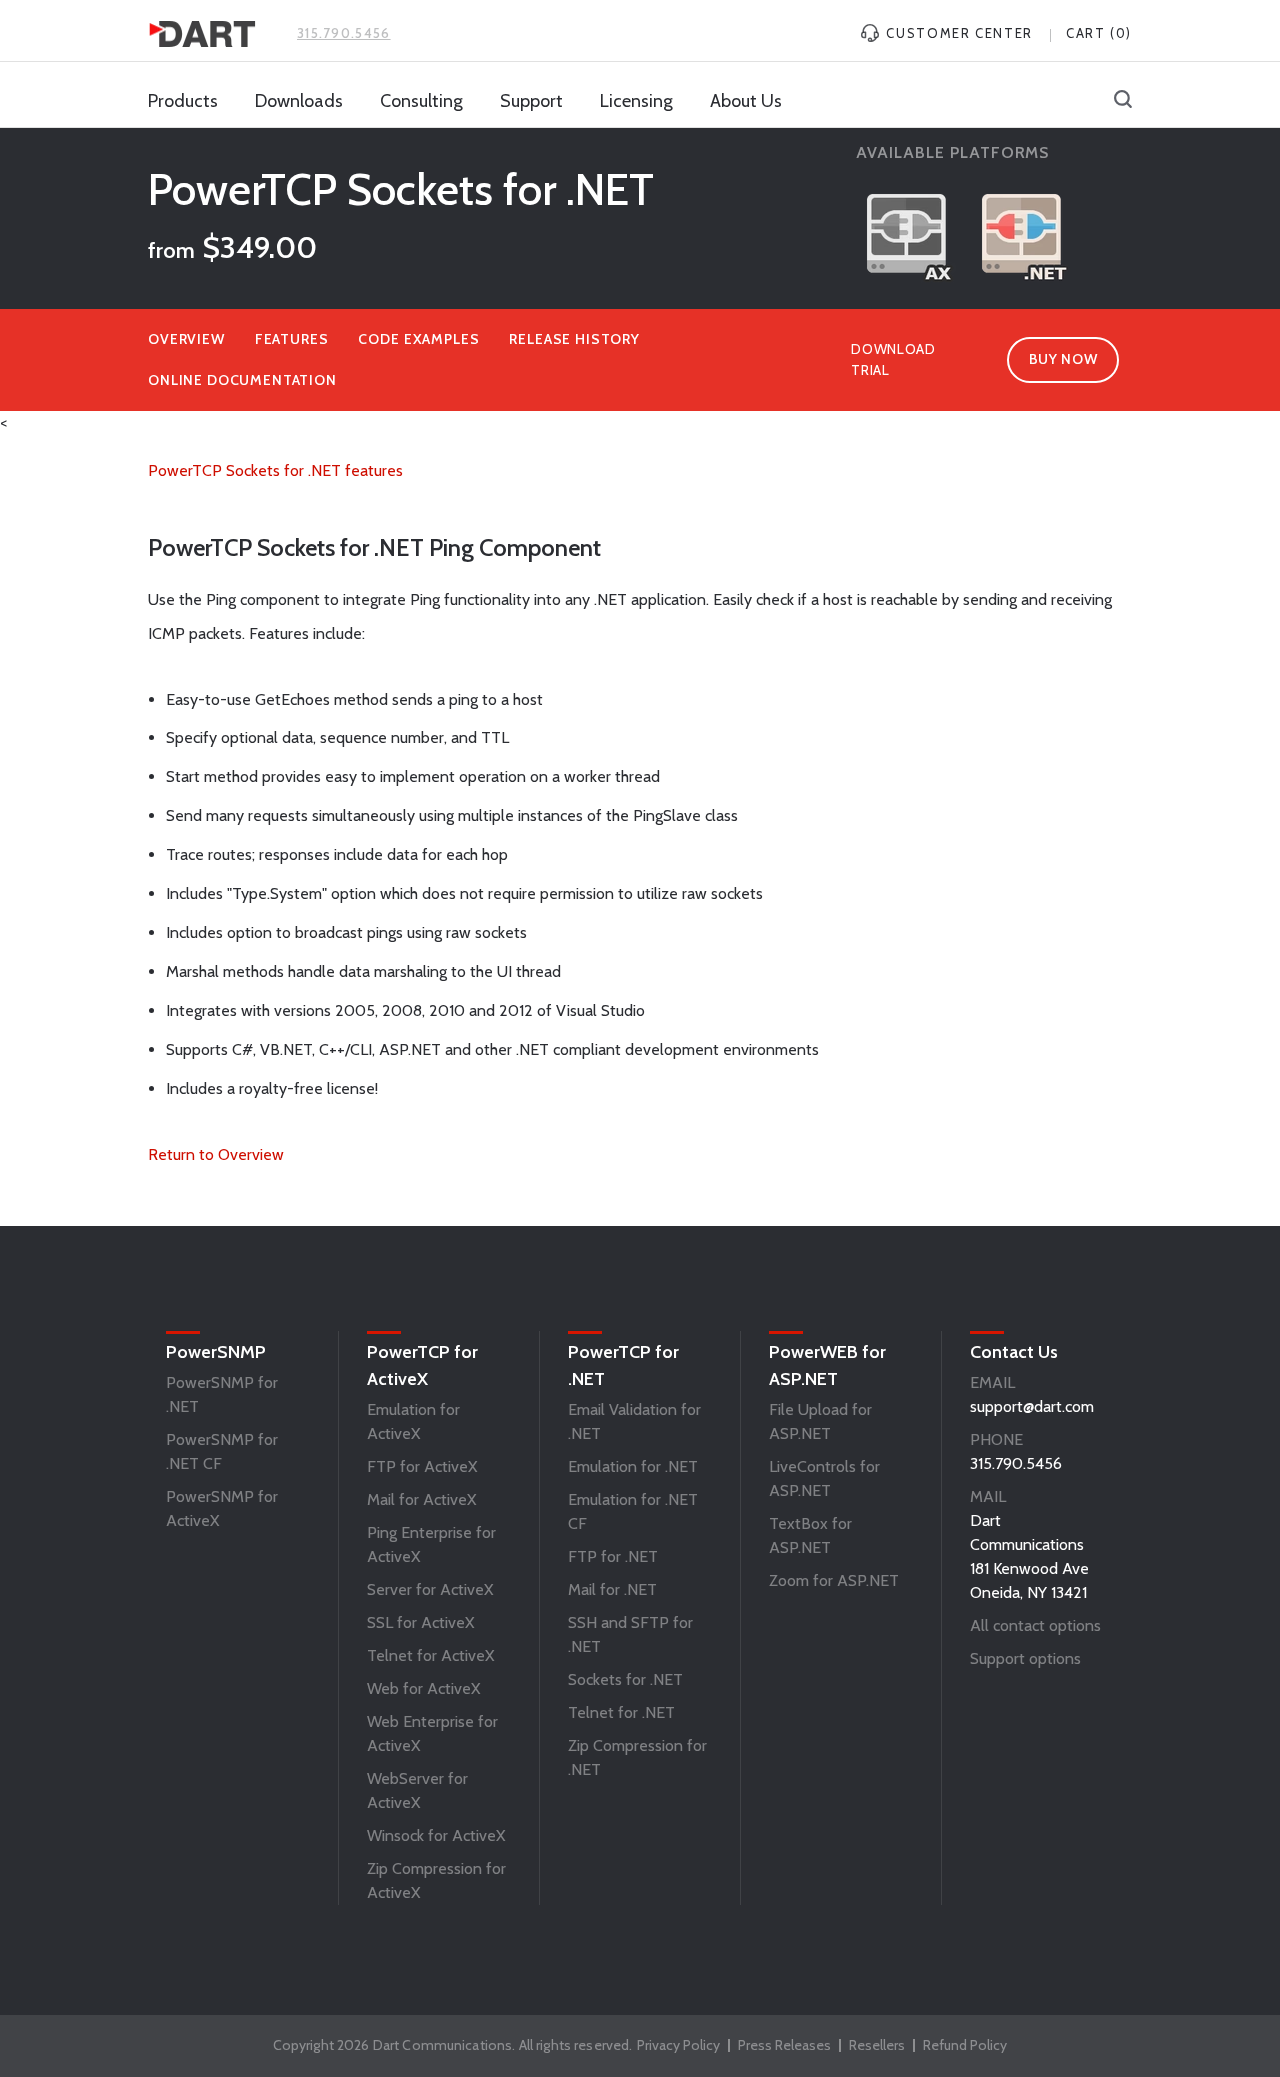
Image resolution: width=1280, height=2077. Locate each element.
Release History (574, 339)
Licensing (636, 101)
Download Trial (893, 359)
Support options (1025, 1658)
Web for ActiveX (423, 1688)
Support (531, 101)
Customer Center (957, 33)
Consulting (421, 101)
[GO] (1123, 101)
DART (202, 34)
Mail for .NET (612, 1589)
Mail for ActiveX (421, 1499)
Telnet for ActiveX (430, 1655)
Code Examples (418, 339)
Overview (186, 339)
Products (183, 101)
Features (292, 339)
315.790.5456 (344, 33)
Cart (1099, 33)
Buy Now (1063, 359)
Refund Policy (965, 2045)
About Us (746, 101)
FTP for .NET (613, 1556)
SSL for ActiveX (420, 1622)
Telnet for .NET (621, 1712)
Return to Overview (216, 1154)
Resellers (877, 2045)
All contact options (1035, 1625)
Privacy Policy (678, 2045)
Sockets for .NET (625, 1679)
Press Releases (784, 2045)
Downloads (299, 101)
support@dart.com (1032, 1406)
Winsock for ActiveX (436, 1835)
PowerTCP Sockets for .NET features (275, 470)
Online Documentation (242, 380)
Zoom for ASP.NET (834, 1580)
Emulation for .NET (633, 1466)
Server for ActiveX (430, 1589)
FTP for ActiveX (422, 1466)
